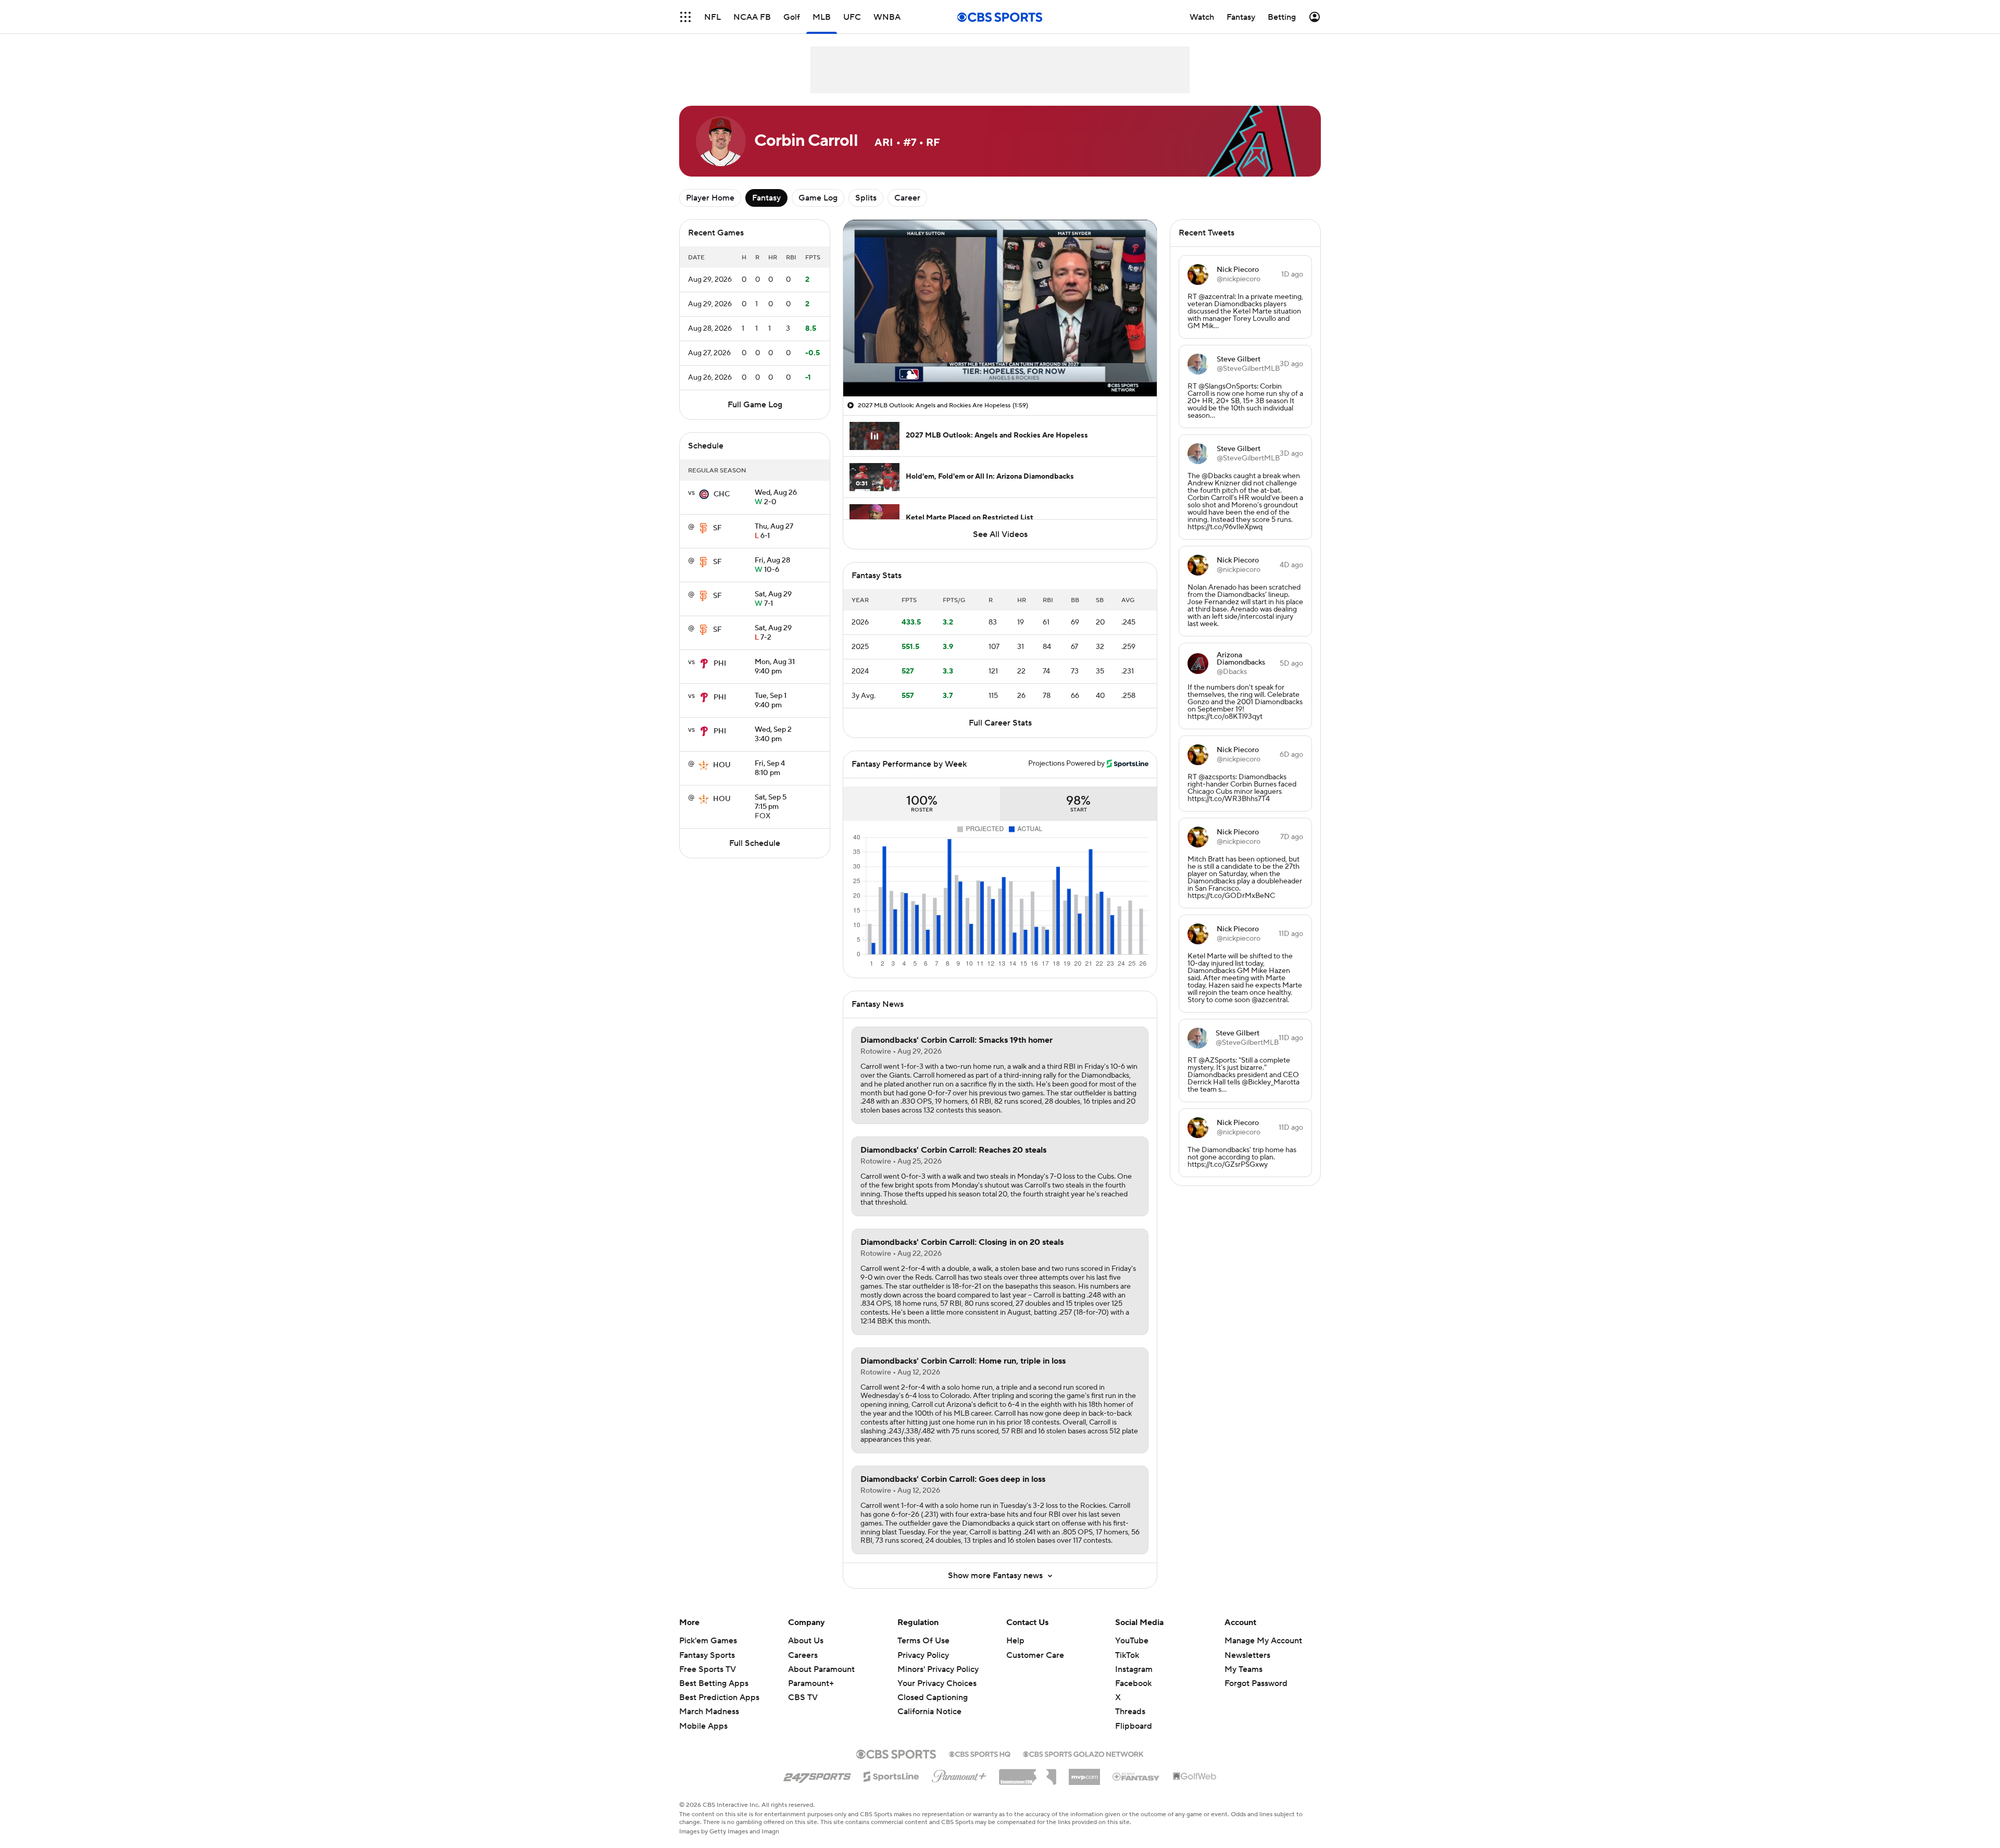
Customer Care (1035, 1655)
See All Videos (1000, 534)
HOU (722, 765)
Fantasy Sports (707, 1655)
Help (1015, 1641)
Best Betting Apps (714, 1683)
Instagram (1134, 1669)
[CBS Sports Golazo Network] (1083, 1753)
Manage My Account (1263, 1641)
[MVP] (1084, 1773)
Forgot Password (1256, 1683)
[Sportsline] (891, 1775)
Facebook (1133, 1683)
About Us (806, 1641)
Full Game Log (755, 405)
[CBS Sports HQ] (980, 1753)
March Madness (709, 1712)
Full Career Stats (1000, 723)
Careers (803, 1655)
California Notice (929, 1702)
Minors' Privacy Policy (938, 1669)
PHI (720, 664)
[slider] (1000, 366)
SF (717, 528)
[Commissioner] (1028, 1773)
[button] (685, 17)
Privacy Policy (923, 1655)
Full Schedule (755, 843)
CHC (722, 494)
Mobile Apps (703, 1726)
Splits (866, 198)
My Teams (1243, 1669)
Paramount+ (811, 1683)
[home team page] (704, 494)
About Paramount (821, 1669)
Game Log (818, 198)
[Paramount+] (959, 1774)
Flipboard (1134, 1726)
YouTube (1132, 1641)
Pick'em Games (708, 1641)
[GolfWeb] (1195, 1777)
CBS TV (803, 1697)
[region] (1000, 308)
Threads (1130, 1712)
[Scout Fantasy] (1136, 1776)
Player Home (710, 198)
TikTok (1127, 1655)
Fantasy (766, 198)
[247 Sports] (817, 1775)
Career (907, 198)
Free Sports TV (708, 1669)
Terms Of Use (923, 1641)
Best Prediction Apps (719, 1697)
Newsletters (1247, 1655)
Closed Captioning (933, 1688)
